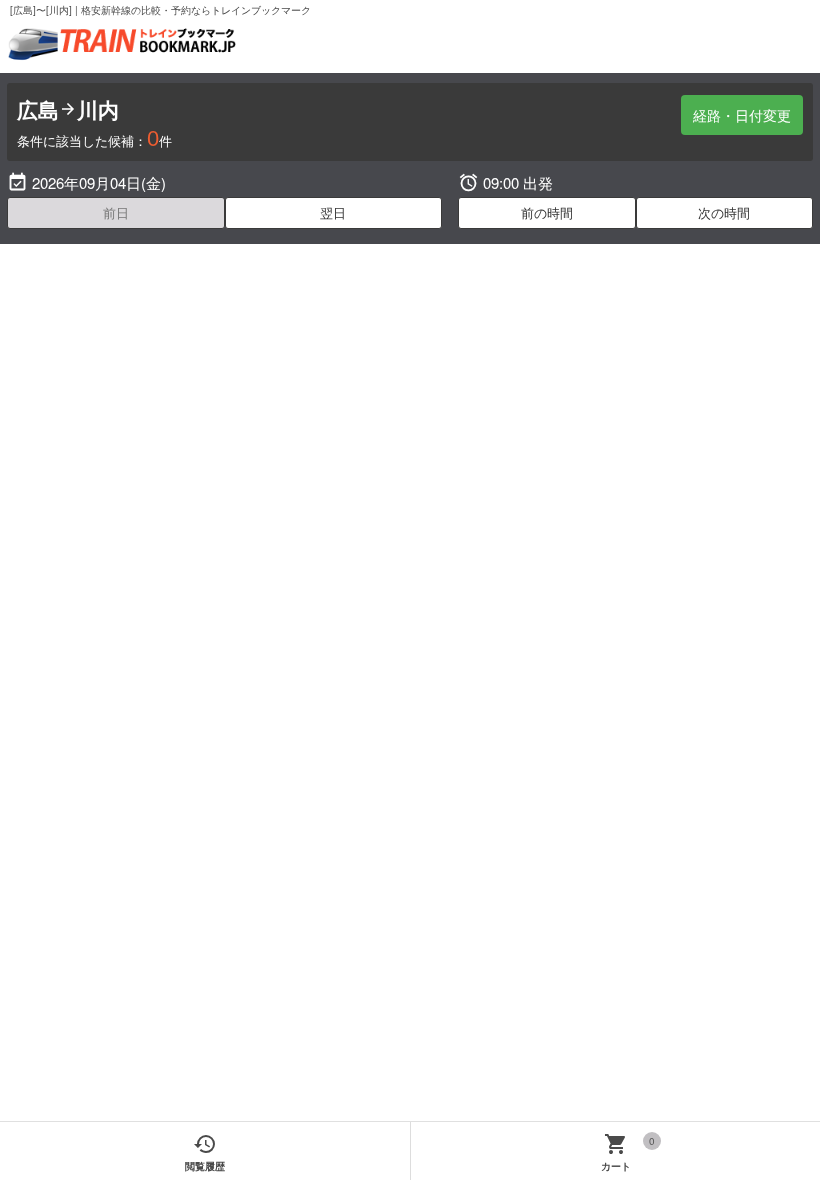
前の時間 (547, 212)
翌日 (333, 212)
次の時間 (724, 212)
